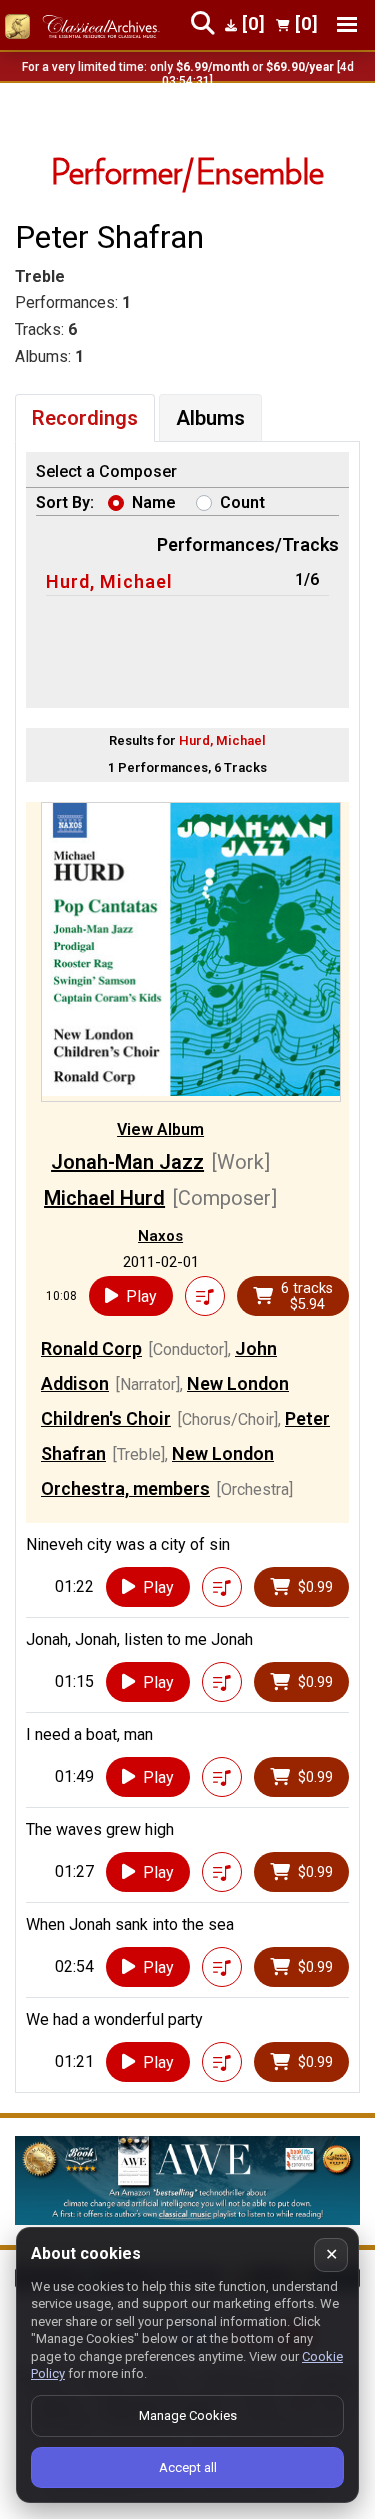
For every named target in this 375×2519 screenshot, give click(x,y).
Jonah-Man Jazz (127, 1162)
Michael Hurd (104, 1198)
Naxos (160, 1236)
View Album (160, 1129)
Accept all (188, 2467)
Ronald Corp (91, 1348)
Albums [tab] (210, 418)
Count (242, 502)
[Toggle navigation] (347, 24)
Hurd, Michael (109, 581)
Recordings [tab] (85, 418)
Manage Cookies (188, 2415)
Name (154, 502)
